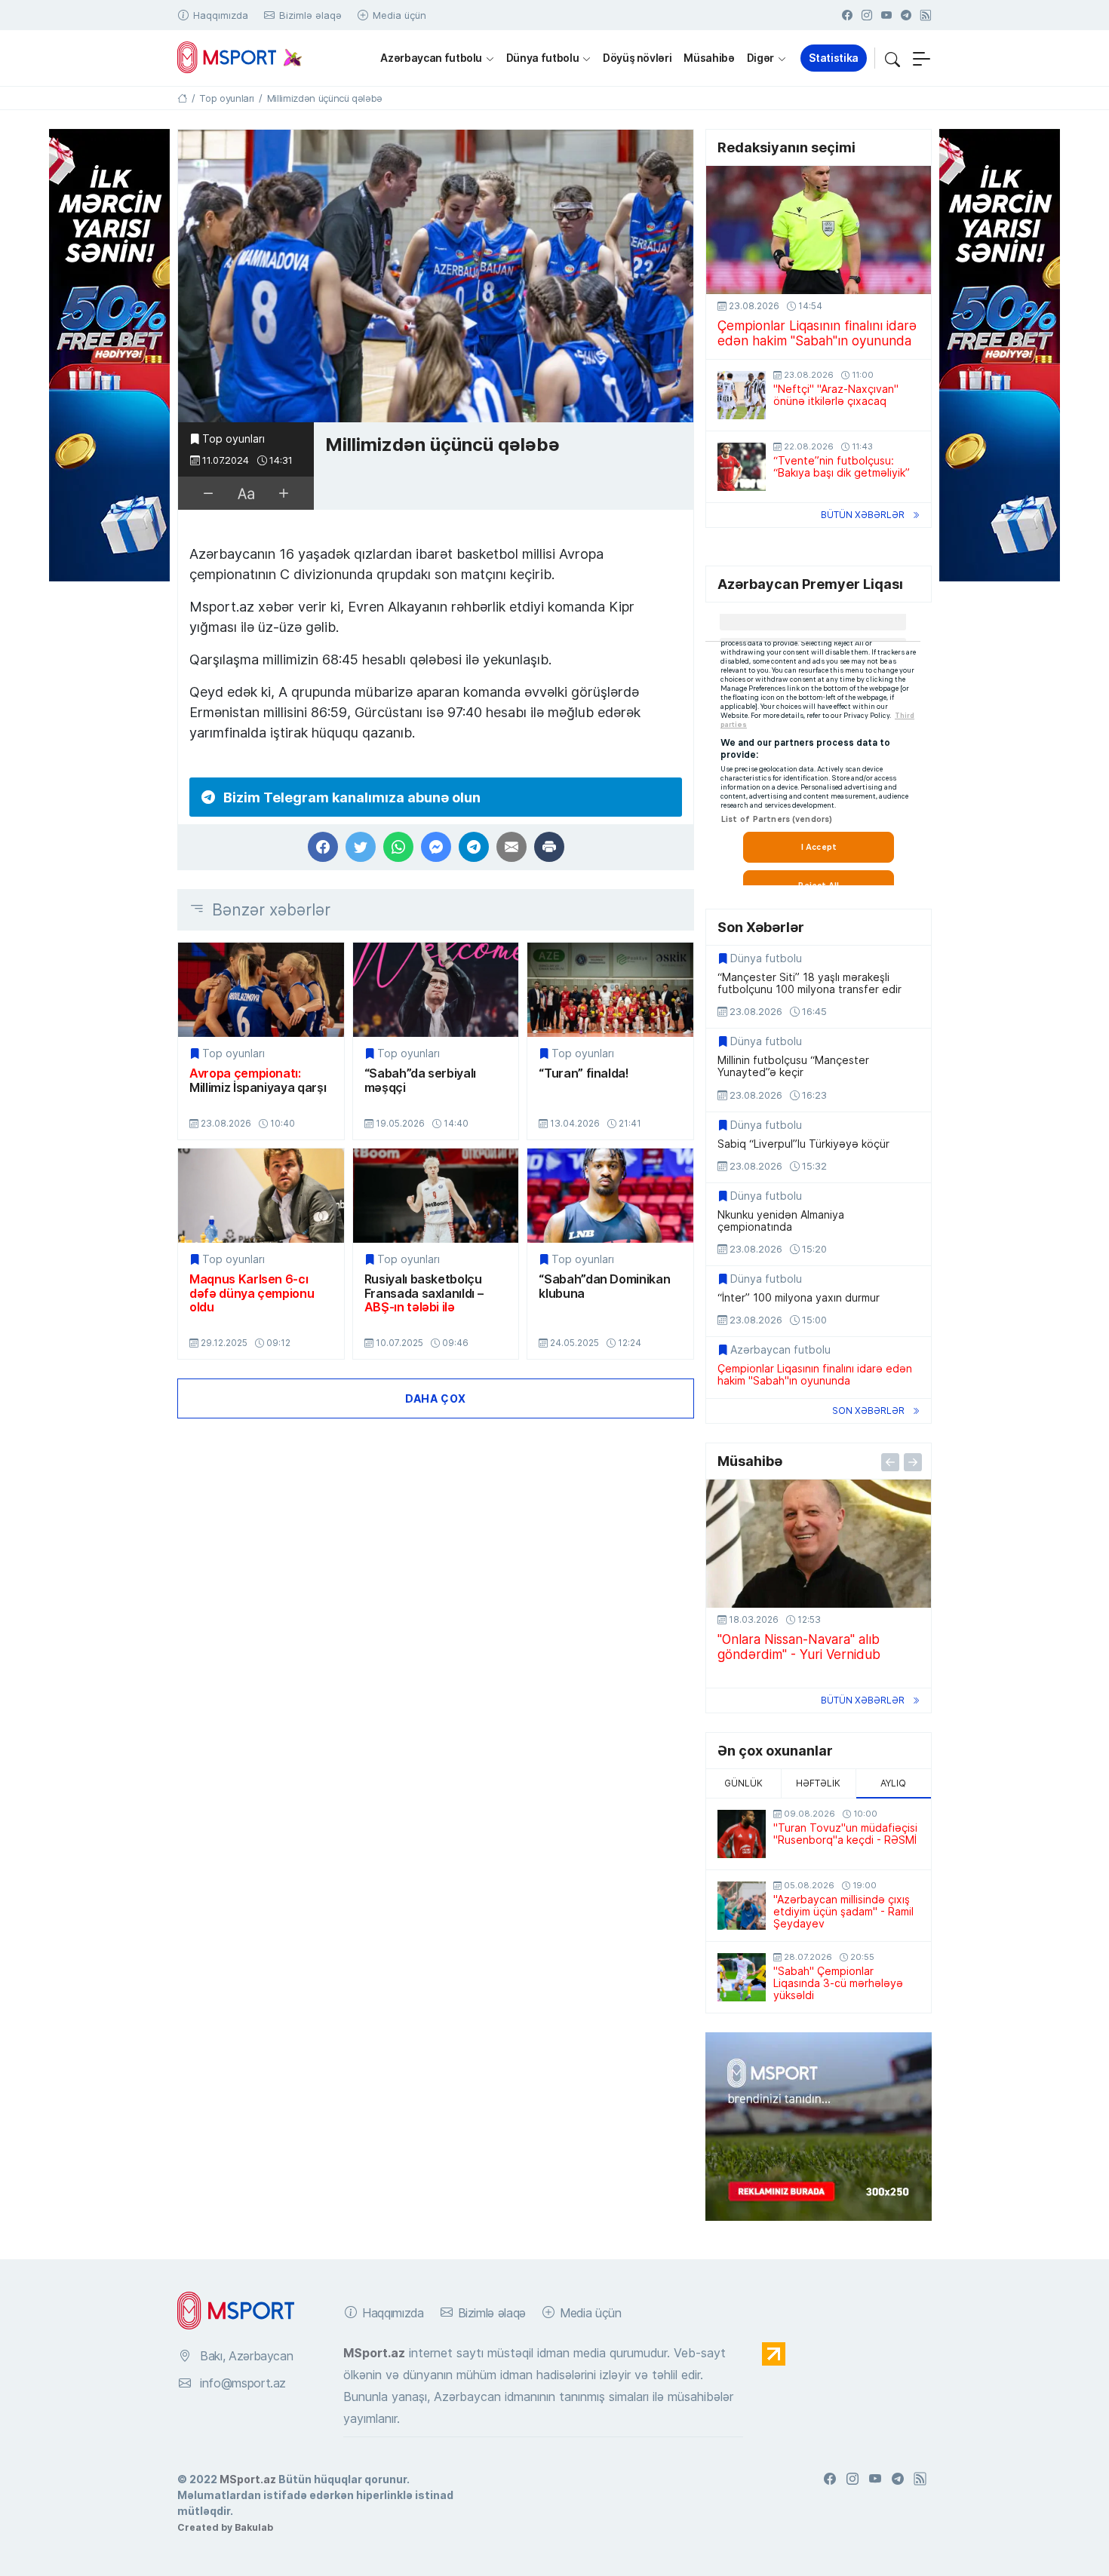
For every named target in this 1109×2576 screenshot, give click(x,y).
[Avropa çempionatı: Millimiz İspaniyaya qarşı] (261, 990)
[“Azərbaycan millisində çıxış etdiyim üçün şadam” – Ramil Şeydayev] (742, 1906)
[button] (892, 58)
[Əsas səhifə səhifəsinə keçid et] (182, 98)
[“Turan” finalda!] (610, 990)
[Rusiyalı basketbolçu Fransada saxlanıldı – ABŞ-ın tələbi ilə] (436, 1196)
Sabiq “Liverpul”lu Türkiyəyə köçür (803, 1144)
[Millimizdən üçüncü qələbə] (436, 276)
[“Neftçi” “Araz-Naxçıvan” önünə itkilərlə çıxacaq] (742, 395)
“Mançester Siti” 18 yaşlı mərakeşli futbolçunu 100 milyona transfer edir (809, 983)
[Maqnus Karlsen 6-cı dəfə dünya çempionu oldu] (261, 1196)
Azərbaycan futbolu (431, 58)
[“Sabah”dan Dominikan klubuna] (610, 1196)
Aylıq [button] (893, 1783)
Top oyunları (233, 439)
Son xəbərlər (868, 1411)
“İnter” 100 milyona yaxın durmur (799, 1298)
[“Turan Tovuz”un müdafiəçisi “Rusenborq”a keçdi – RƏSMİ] (742, 1834)
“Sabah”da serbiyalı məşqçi (420, 1080)
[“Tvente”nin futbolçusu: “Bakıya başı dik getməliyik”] (742, 467)
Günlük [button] (743, 1783)
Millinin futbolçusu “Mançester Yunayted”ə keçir (793, 1066)
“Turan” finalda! (584, 1073)
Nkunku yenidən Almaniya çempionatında (781, 1221)
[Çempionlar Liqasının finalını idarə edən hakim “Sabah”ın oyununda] (819, 230)
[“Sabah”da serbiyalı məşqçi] (436, 990)
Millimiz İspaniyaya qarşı (258, 1080)
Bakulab (254, 2527)
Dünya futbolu (542, 58)
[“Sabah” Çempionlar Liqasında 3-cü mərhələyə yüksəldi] (742, 1977)
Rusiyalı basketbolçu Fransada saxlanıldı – (424, 1293)
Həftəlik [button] (818, 1783)
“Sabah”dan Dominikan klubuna (604, 1286)
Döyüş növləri (637, 58)
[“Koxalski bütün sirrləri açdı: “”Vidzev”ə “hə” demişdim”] (819, 1544)
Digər (760, 58)
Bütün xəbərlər (863, 515)
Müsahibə (709, 58)
